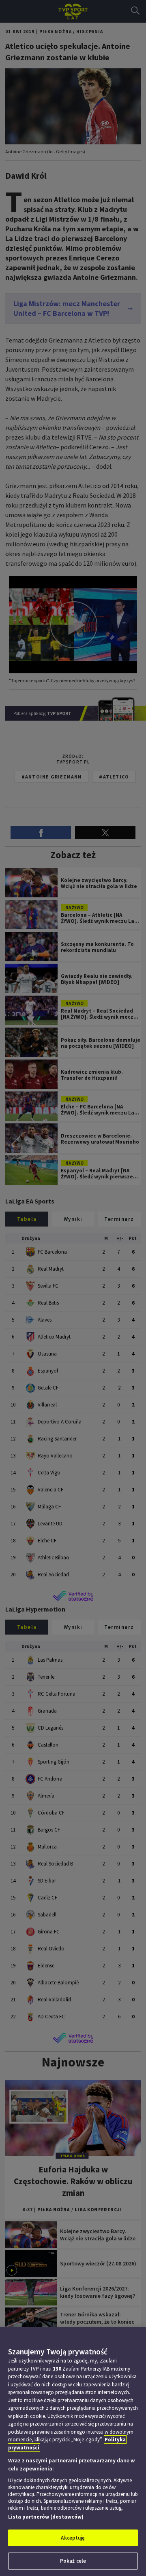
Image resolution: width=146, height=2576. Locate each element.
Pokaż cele (73, 2561)
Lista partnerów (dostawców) (46, 2517)
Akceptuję (73, 2538)
